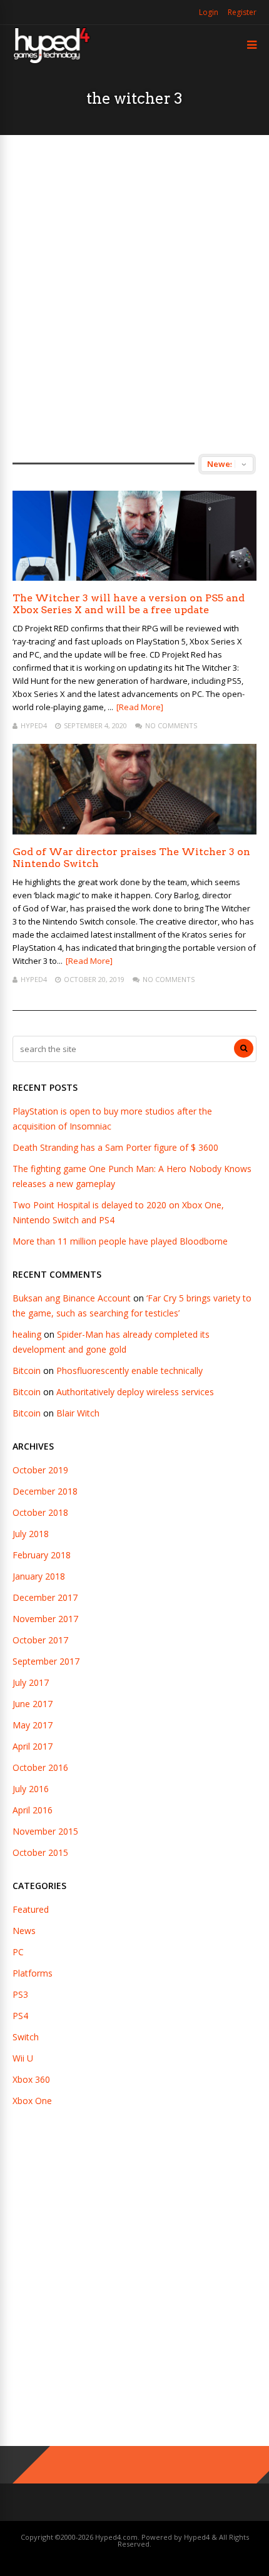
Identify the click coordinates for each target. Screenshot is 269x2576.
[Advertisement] (134, 294)
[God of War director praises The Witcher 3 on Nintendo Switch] (134, 831)
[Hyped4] (52, 62)
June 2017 (33, 1704)
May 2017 (33, 1725)
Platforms (33, 1973)
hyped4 (34, 725)
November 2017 (45, 1619)
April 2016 (33, 1810)
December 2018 (45, 1491)
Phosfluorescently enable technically (129, 1371)
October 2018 (40, 1512)
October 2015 (40, 1852)
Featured (31, 1909)
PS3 (20, 1994)
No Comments (171, 725)
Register (242, 12)
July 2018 (31, 1534)
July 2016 (31, 1789)
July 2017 (31, 1682)
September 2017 (46, 1661)
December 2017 (45, 1597)
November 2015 (45, 1831)
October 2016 (40, 1767)
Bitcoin (27, 1371)
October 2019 (40, 1470)
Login (209, 12)
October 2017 (40, 1640)
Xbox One (32, 2101)
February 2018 (42, 1555)
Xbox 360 (31, 2079)
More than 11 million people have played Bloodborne (120, 1241)
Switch (26, 2037)
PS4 (20, 2016)
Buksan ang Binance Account (72, 1298)
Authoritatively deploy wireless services (135, 1392)
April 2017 (33, 1746)
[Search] (244, 1048)
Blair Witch (78, 1413)
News (24, 1931)
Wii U (23, 2058)
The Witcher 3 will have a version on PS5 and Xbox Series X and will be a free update (129, 604)
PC (18, 1952)
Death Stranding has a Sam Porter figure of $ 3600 (115, 1147)
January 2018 (39, 1576)
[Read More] (140, 707)
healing (27, 1334)
